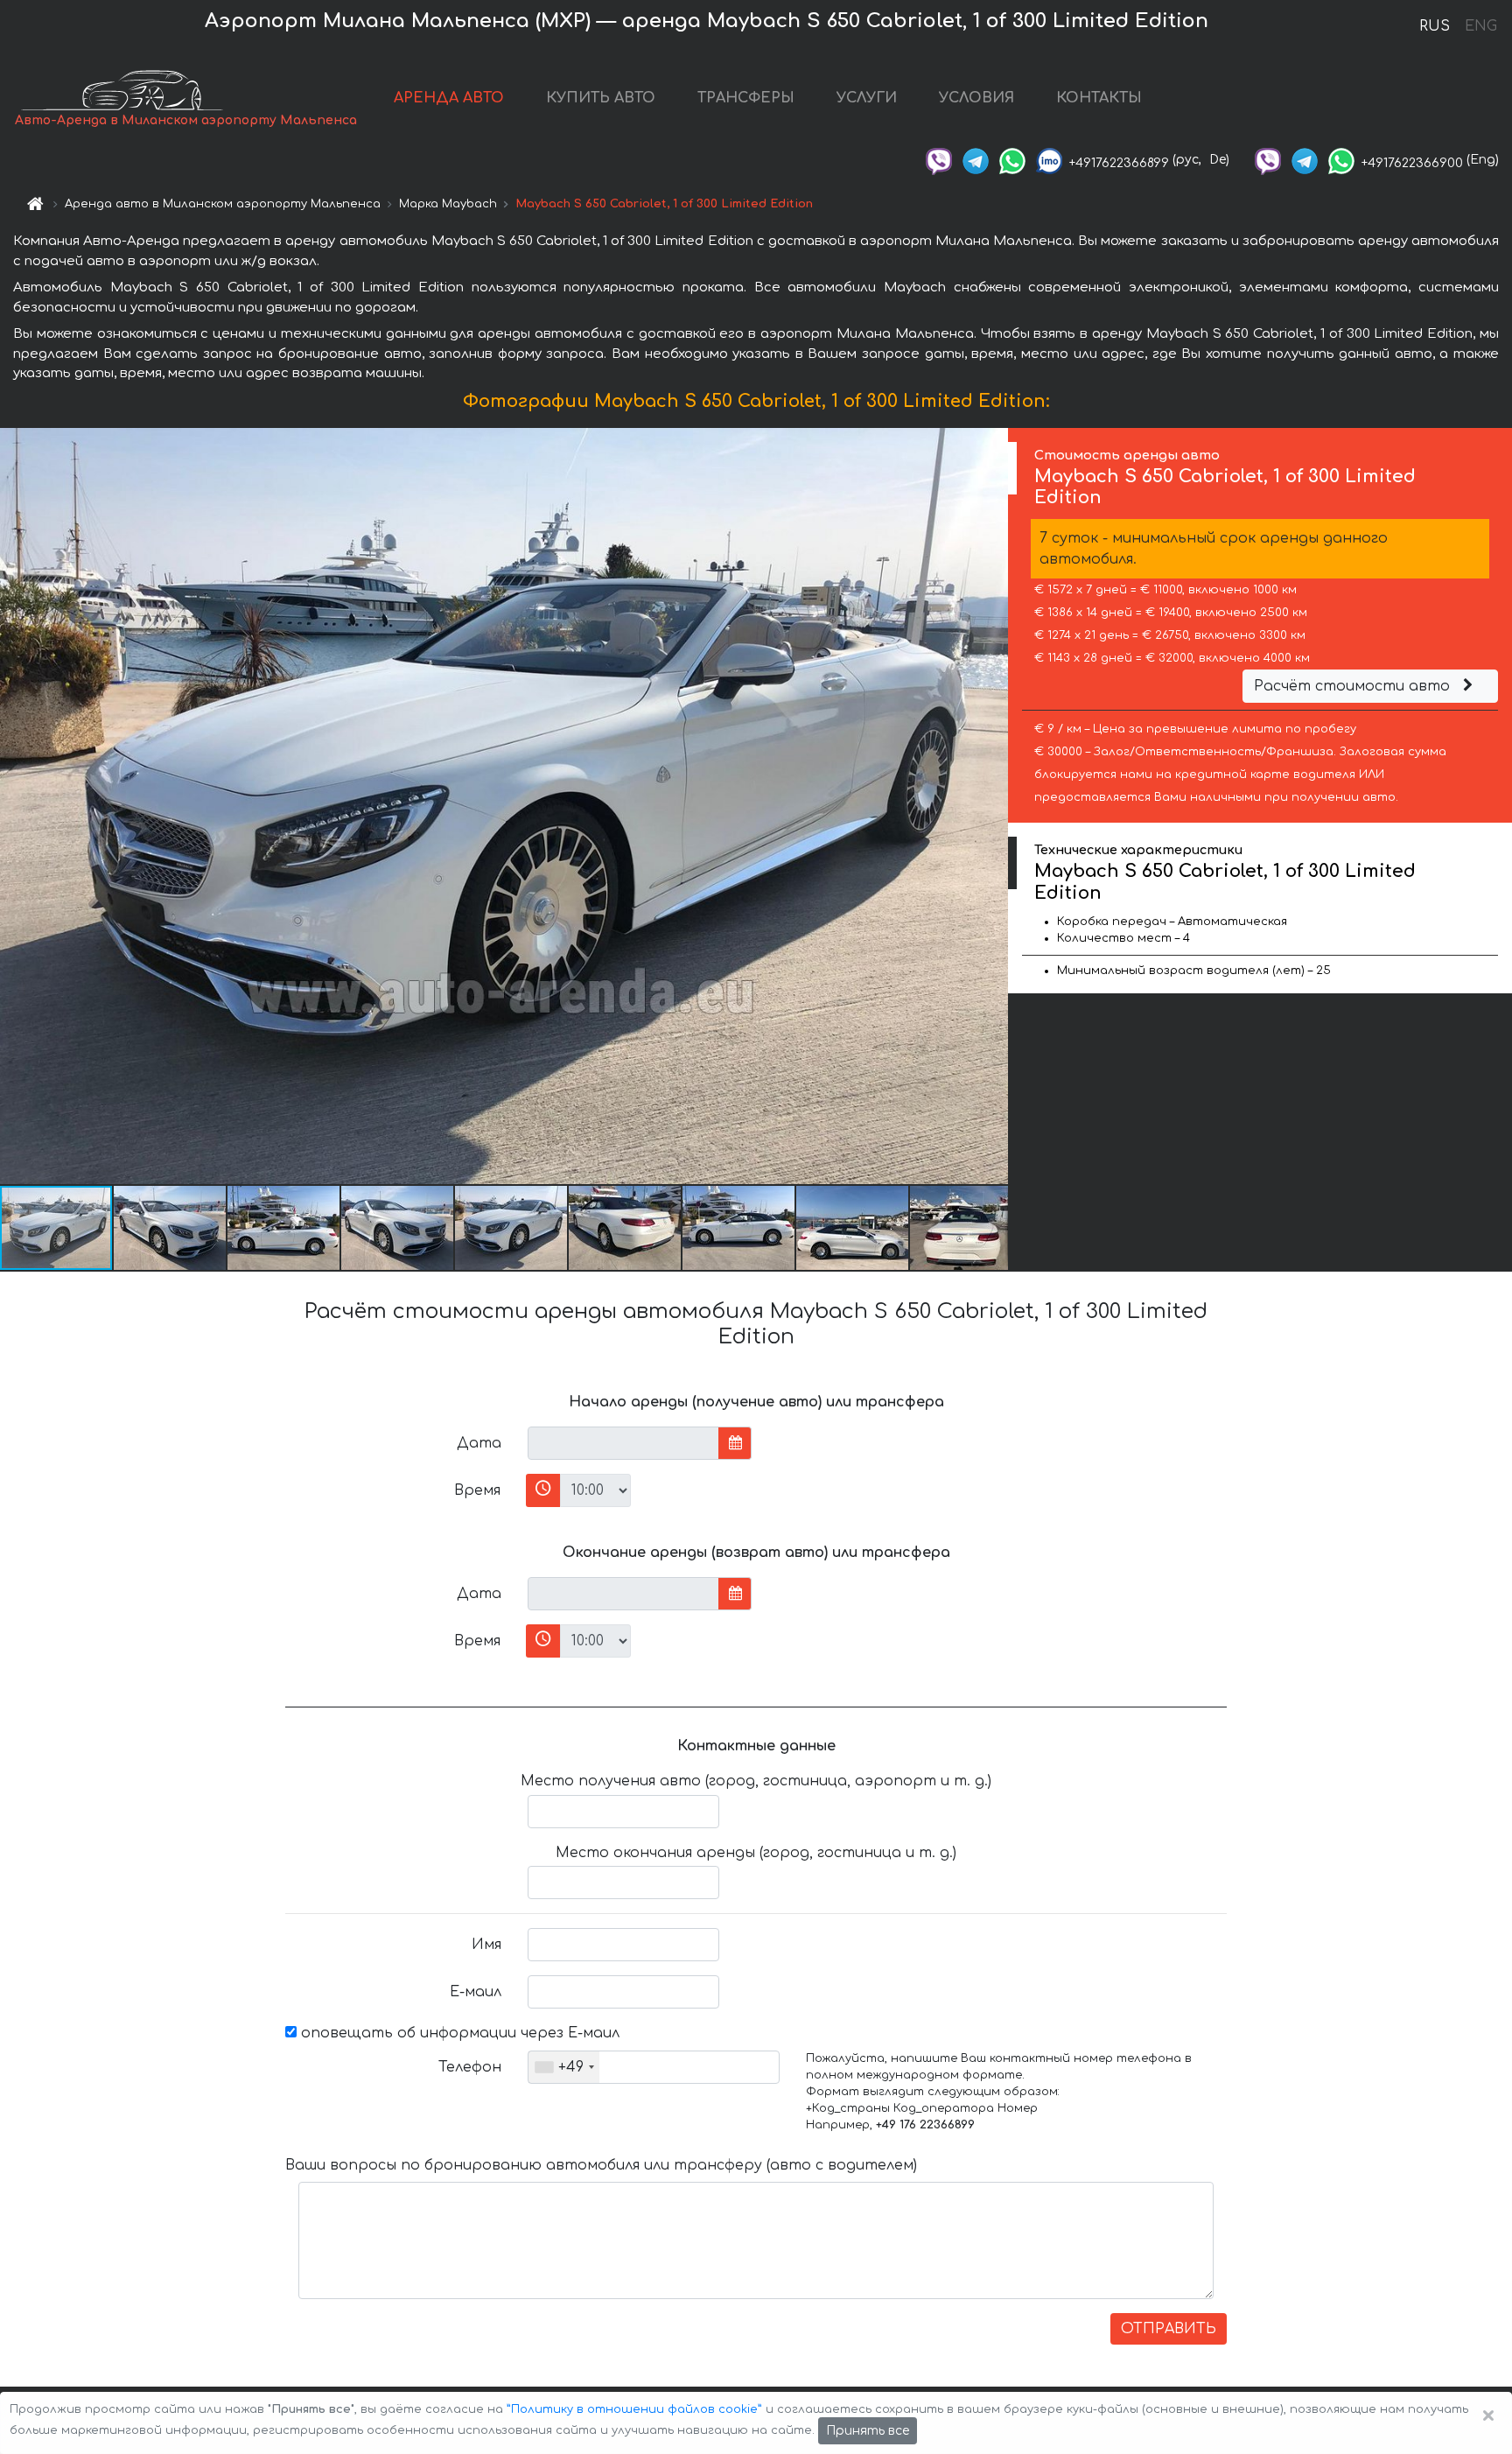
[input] (623, 1443)
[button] (171, 1228)
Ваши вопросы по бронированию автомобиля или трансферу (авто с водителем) (601, 2165)
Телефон (470, 2067)
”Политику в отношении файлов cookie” (634, 2409)
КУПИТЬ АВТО (601, 98)
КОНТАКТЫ (1099, 98)
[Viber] (939, 160)
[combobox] (564, 2067)
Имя (486, 1945)
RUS (1435, 26)
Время (477, 1490)
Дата (479, 1443)
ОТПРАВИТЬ (1169, 2329)
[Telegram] (976, 160)
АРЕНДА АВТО (449, 98)
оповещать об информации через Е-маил (458, 2033)
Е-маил (476, 1992)
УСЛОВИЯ (976, 98)
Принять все (868, 2431)
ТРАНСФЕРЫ (746, 98)
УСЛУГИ (867, 98)
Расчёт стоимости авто (1354, 686)
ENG (1480, 26)
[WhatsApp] (1012, 160)
